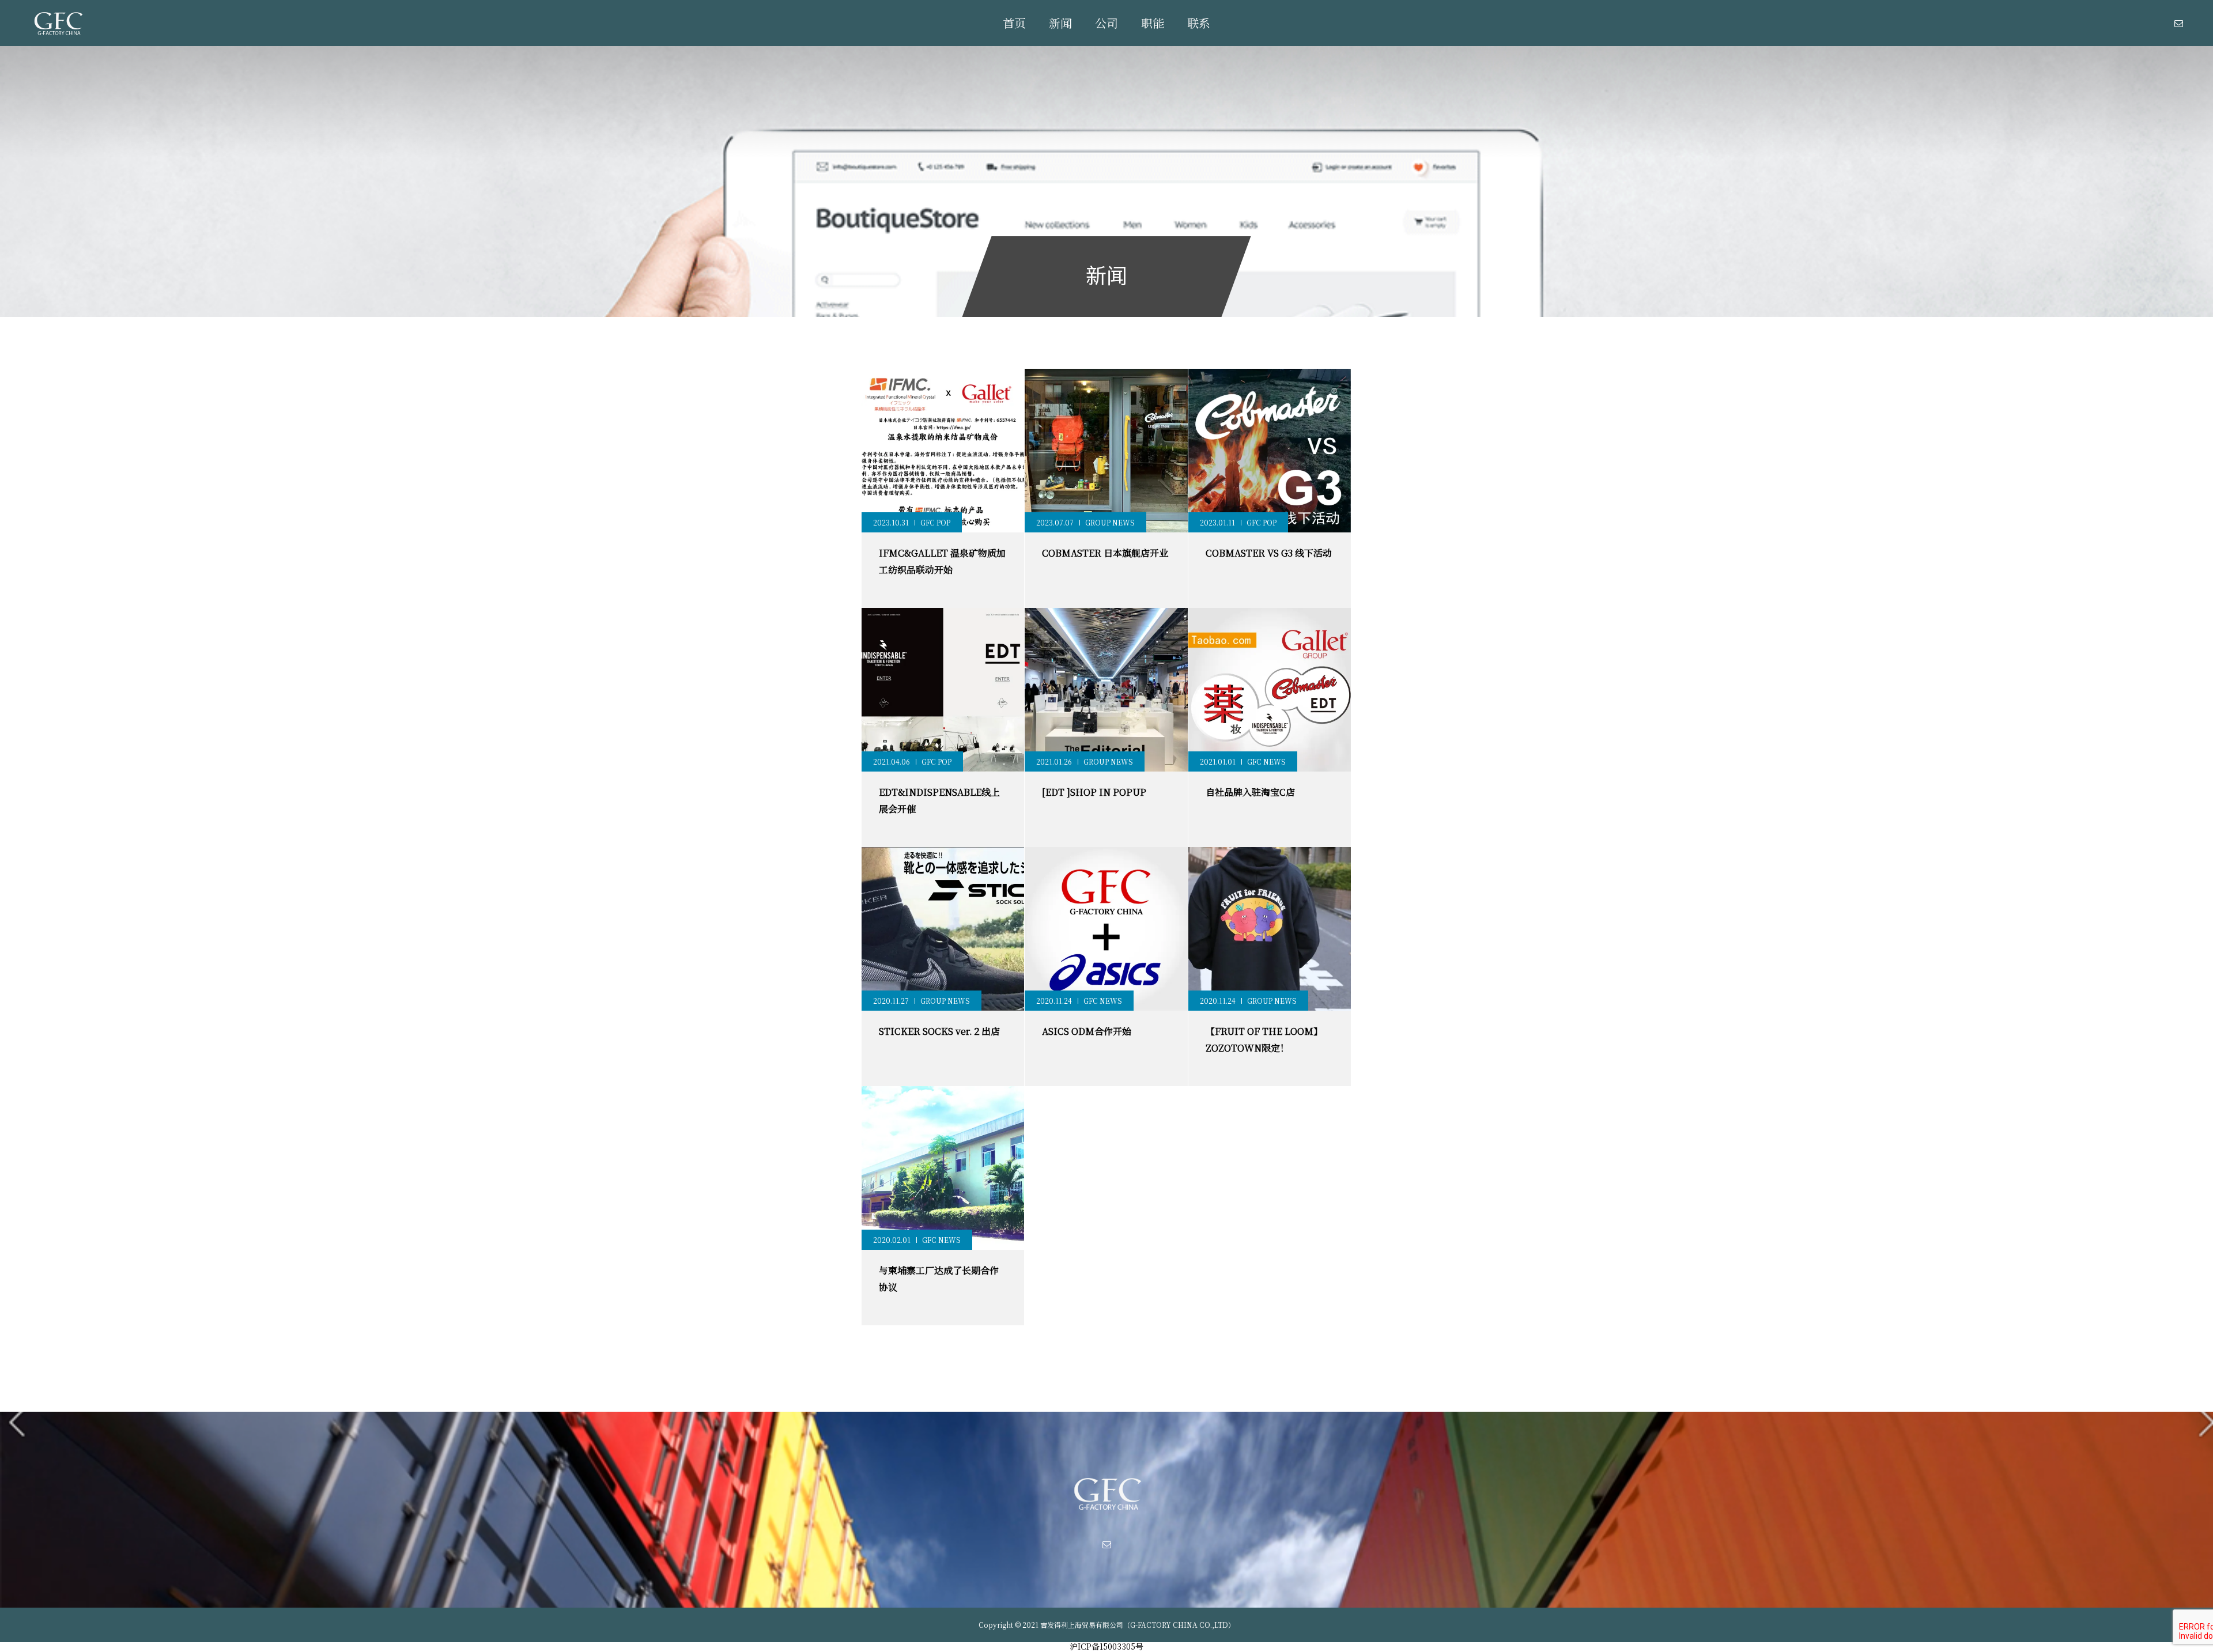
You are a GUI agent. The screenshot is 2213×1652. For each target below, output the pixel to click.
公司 (1106, 23)
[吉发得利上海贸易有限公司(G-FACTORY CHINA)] (58, 23)
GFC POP (935, 522)
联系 (1199, 23)
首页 (1014, 23)
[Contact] (2178, 23)
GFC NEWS (1266, 761)
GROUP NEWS (1110, 522)
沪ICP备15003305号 (1106, 1646)
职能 (1153, 23)
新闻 (1060, 23)
